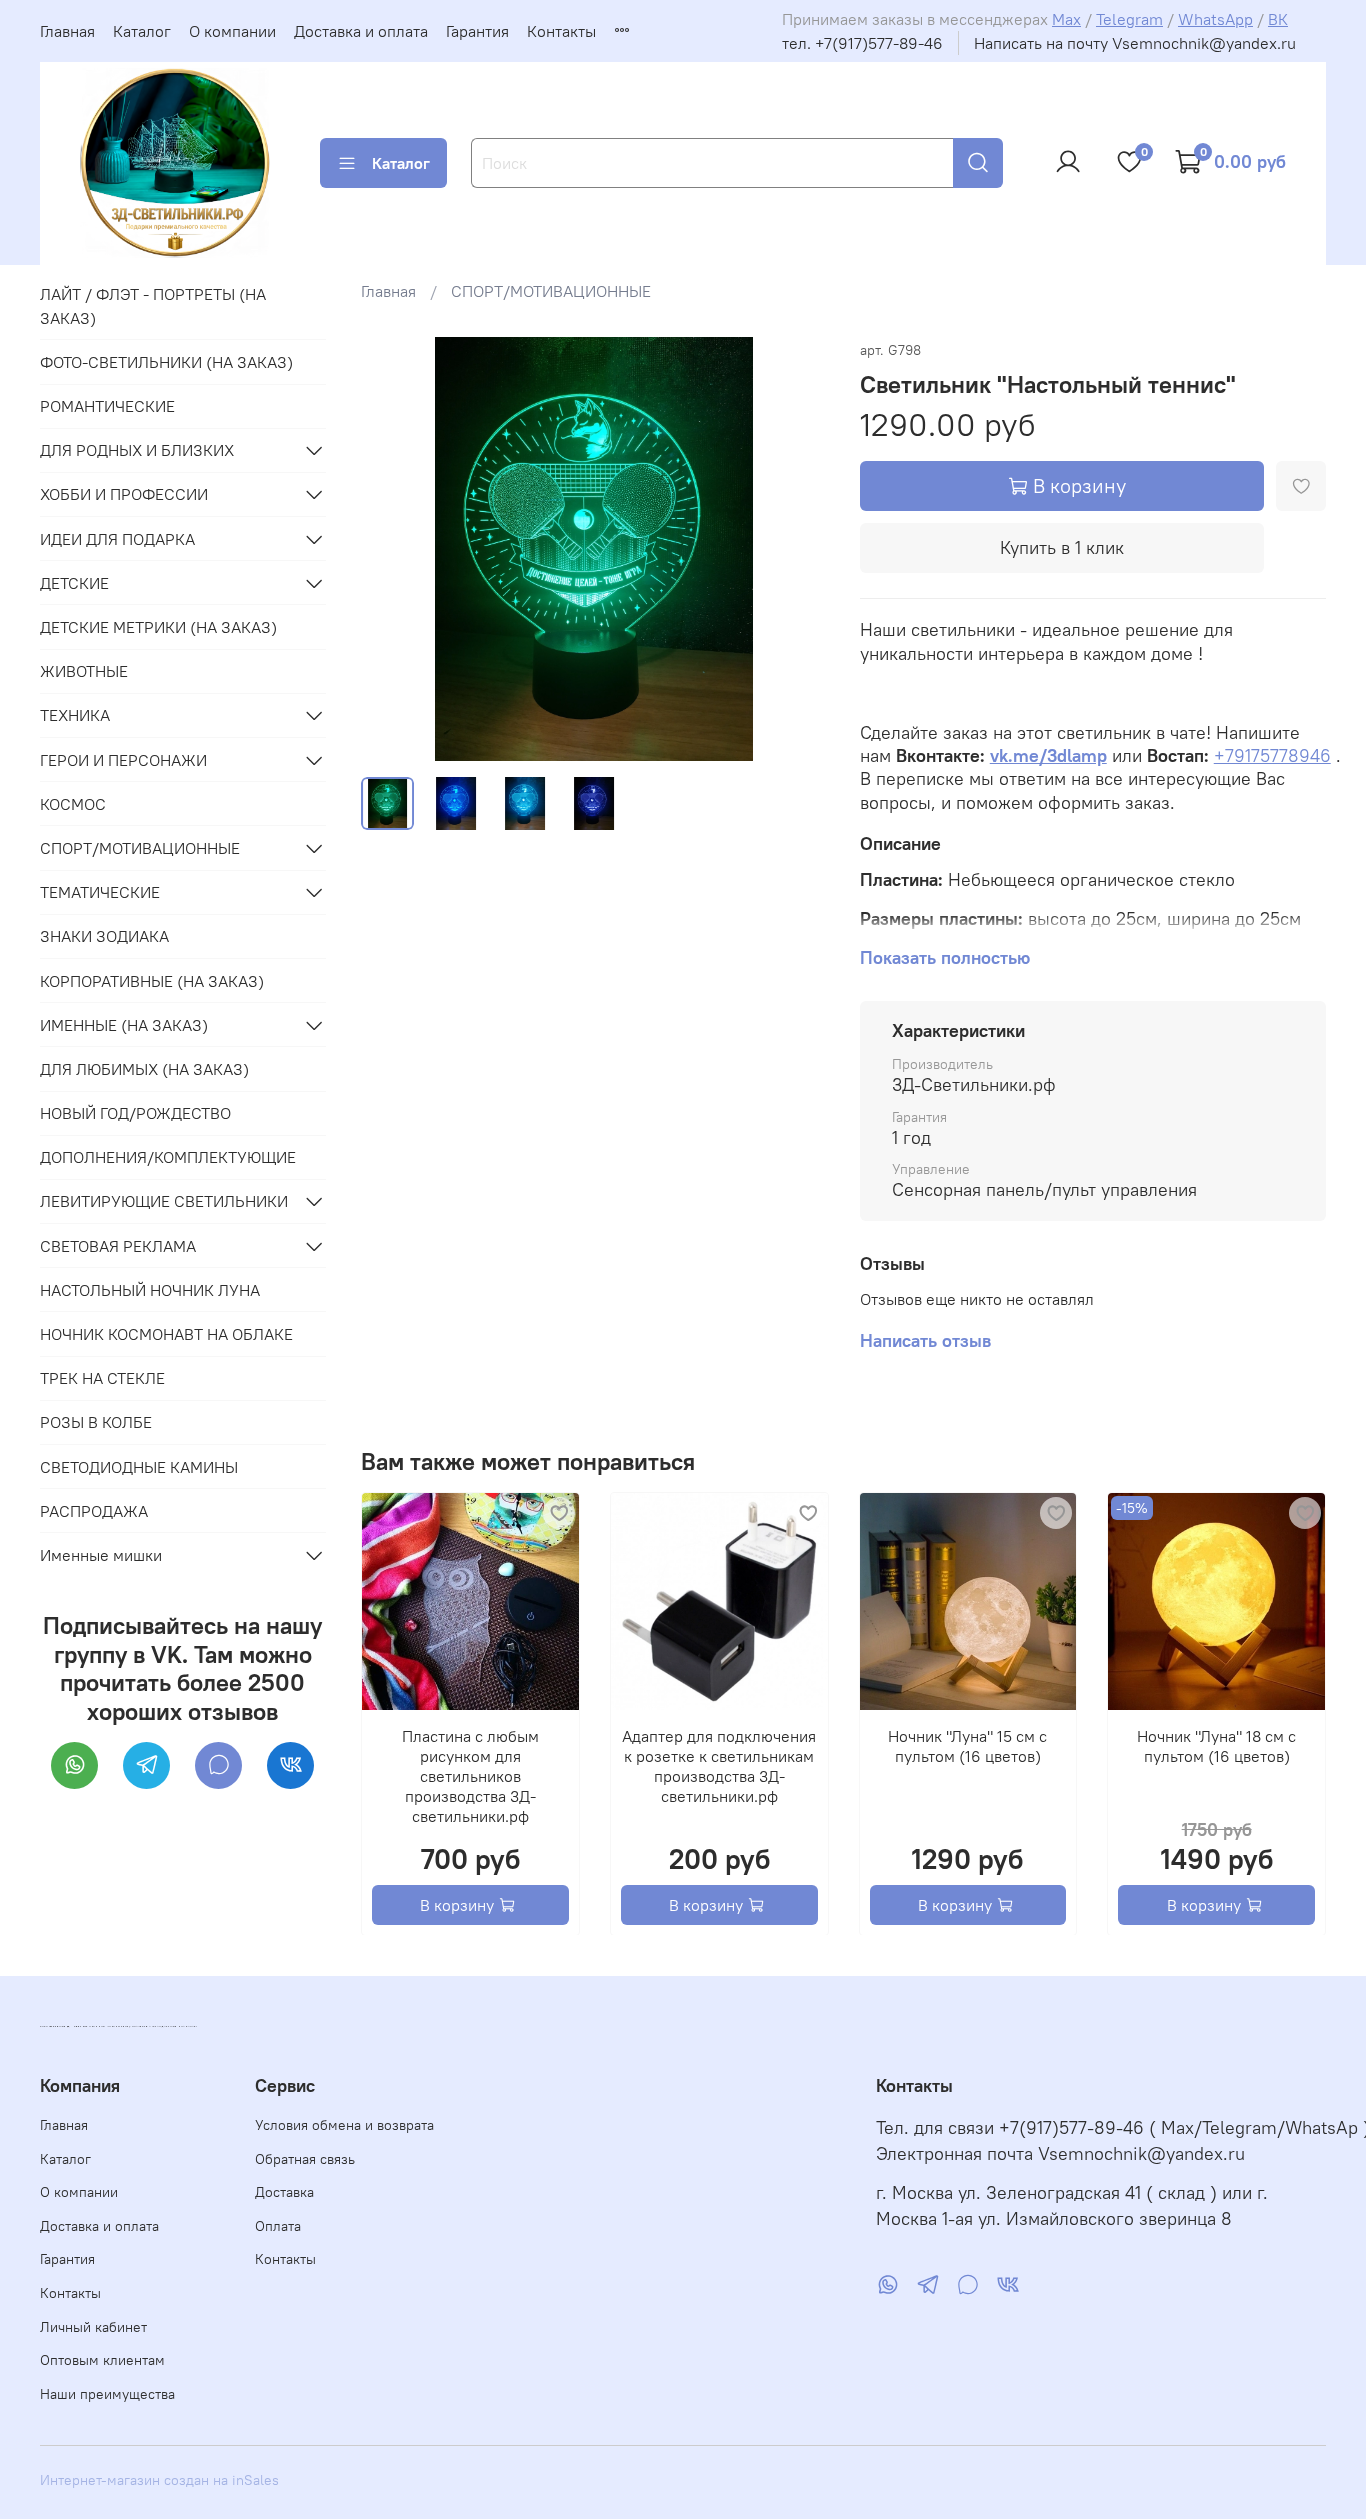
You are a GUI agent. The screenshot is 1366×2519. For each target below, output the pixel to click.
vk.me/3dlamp (1048, 755)
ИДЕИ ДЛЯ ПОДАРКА (117, 539)
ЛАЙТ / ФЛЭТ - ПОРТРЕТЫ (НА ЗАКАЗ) (153, 306)
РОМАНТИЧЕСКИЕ (107, 406)
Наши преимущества (107, 2394)
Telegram (1129, 19)
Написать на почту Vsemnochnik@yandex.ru (1135, 43)
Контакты (561, 31)
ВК (1278, 19)
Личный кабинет (93, 2327)
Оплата (278, 2226)
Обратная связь (305, 2159)
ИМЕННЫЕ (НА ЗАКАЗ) (124, 1025)
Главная (67, 31)
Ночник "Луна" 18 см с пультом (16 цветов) (1217, 1745)
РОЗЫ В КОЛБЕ (96, 1422)
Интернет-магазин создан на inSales (159, 2480)
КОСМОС (73, 804)
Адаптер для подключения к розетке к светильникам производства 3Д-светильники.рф (720, 1765)
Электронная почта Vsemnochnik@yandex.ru (1060, 2154)
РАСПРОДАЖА (94, 1511)
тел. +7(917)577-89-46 (862, 43)
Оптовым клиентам (102, 2360)
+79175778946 (1272, 755)
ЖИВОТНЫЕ (84, 671)
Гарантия (477, 31)
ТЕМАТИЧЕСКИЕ (100, 892)
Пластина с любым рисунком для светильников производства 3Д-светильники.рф (470, 1775)
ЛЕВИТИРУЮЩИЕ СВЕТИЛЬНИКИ (164, 1201)
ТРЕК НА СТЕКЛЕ (102, 1378)
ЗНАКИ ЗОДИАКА (104, 936)
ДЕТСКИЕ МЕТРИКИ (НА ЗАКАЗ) (158, 627)
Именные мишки (101, 1555)
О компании (232, 31)
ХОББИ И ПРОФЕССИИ (124, 494)
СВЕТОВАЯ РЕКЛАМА (118, 1246)
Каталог (142, 31)
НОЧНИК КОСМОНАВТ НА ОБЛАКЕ (166, 1334)
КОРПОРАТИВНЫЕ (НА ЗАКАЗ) (152, 981)
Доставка (284, 2192)
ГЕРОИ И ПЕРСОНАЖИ (123, 760)
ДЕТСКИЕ (74, 583)
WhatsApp (1215, 19)
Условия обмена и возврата (344, 2125)
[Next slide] (796, 549)
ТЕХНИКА (75, 715)
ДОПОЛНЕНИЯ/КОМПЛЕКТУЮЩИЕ (168, 1157)
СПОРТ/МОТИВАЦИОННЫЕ (551, 291)
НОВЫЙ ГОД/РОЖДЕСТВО (135, 1113)
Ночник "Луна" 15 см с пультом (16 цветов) (968, 1745)
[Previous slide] (393, 549)
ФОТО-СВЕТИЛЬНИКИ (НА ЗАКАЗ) (166, 362)
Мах (1066, 19)
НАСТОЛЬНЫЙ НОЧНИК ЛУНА (150, 1290)
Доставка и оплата (361, 31)
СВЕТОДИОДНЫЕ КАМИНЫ (139, 1467)
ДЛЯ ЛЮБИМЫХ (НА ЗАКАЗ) (144, 1069)
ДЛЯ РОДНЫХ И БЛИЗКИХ (137, 450)
